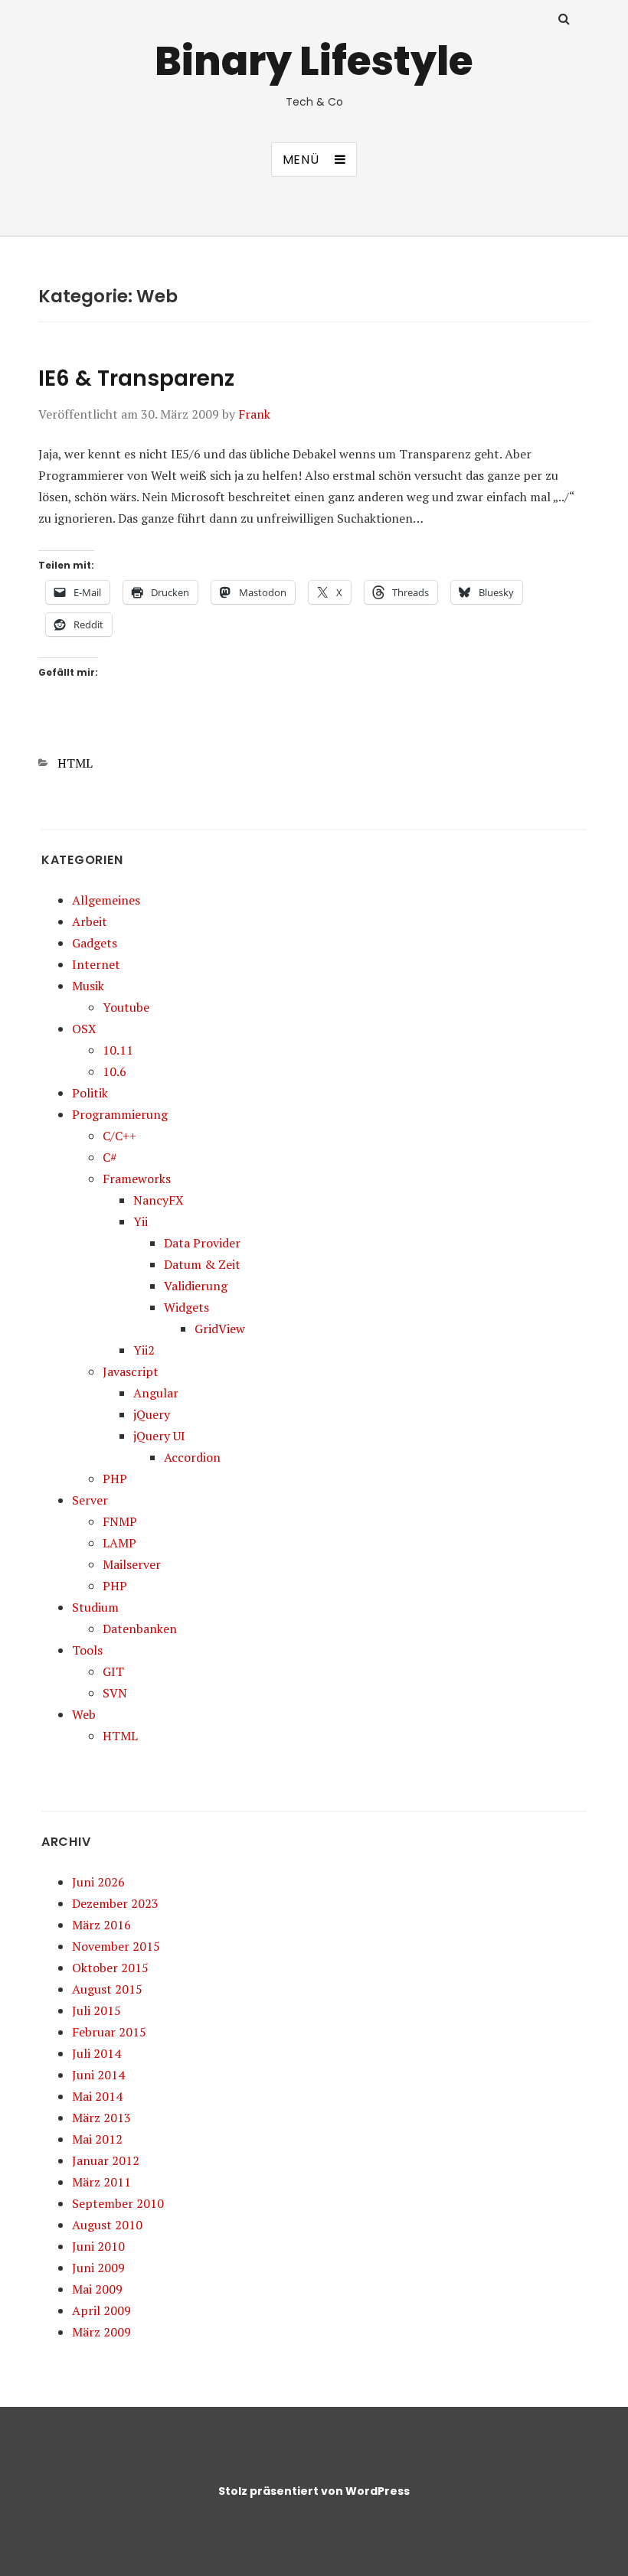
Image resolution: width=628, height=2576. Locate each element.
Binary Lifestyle (314, 61)
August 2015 (107, 1989)
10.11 (118, 1050)
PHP (115, 1479)
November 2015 (116, 1946)
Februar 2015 (109, 2032)
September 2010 (118, 2203)
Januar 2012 (106, 2160)
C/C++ (119, 1136)
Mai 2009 (97, 2289)
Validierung (196, 1286)
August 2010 (107, 2225)
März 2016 (101, 1925)
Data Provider (202, 1243)
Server (90, 1500)
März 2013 (101, 2118)
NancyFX (159, 1200)
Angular (156, 1393)
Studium (95, 1607)
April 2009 (101, 2310)
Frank (254, 414)
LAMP (119, 1543)
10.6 (114, 1071)
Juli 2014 (96, 2053)
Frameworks (137, 1179)
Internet (96, 964)
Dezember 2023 (115, 1903)
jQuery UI (159, 1436)
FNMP (120, 1521)
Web (84, 1714)
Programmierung (120, 1114)
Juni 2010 (98, 2246)
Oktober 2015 (110, 1968)
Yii (141, 1221)
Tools (87, 1650)
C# (110, 1157)
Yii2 (144, 1350)
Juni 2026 (98, 1882)
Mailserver (132, 1564)
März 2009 (101, 2332)
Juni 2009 (98, 2268)
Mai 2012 (97, 2139)
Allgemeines (106, 900)
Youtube (126, 1007)
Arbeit (90, 921)
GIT (113, 1671)
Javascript (131, 1371)
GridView (220, 1329)
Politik (90, 1093)
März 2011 (101, 2182)
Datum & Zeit (202, 1264)
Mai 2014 (97, 2096)
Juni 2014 (98, 2075)
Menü (301, 160)
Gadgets (95, 943)
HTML (75, 763)
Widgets (186, 1307)
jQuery (152, 1414)
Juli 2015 (96, 2010)
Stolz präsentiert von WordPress (314, 2491)
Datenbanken (140, 1629)
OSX (84, 1029)
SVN (115, 1693)
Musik (88, 986)
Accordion (192, 1457)
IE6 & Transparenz (136, 378)
